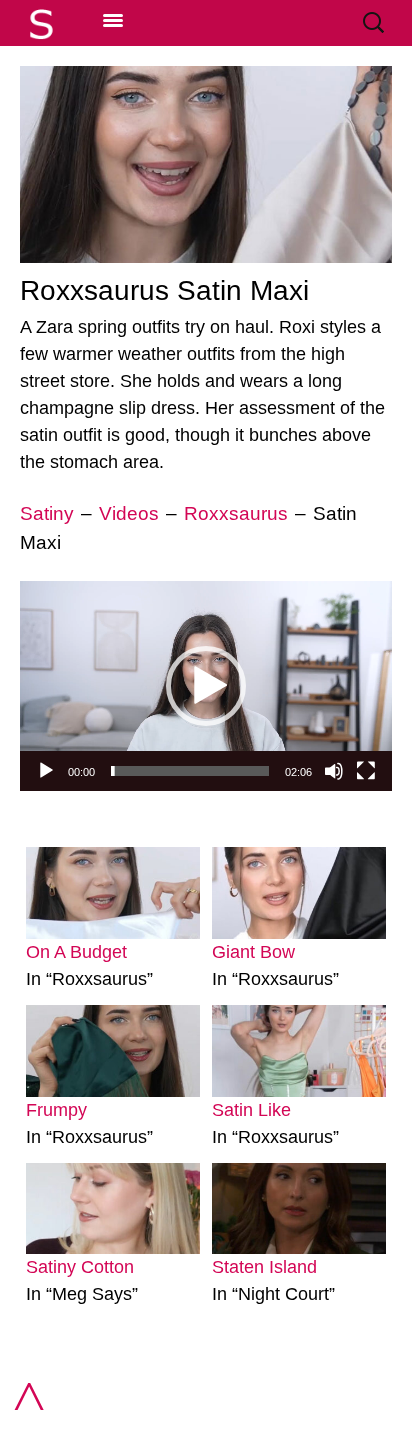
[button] (206, 686)
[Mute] (334, 771)
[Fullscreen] (366, 771)
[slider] (190, 771)
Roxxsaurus (236, 513)
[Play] (46, 771)
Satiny (47, 513)
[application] (206, 685)
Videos (129, 513)
